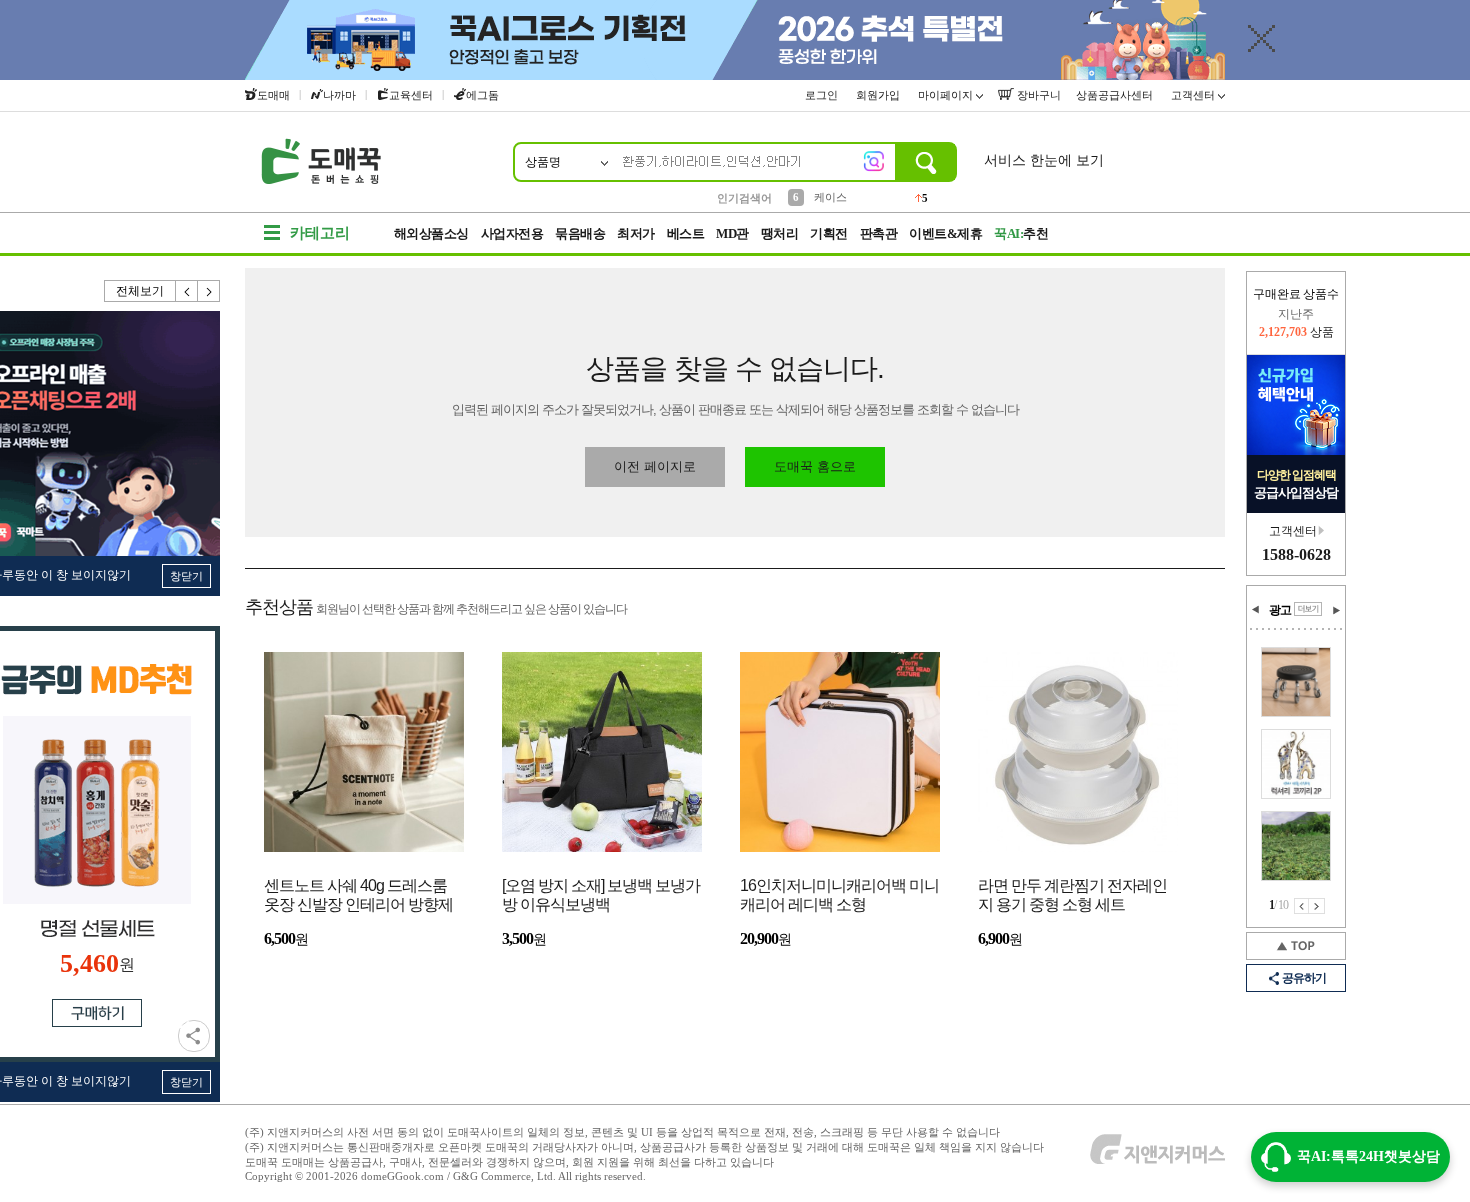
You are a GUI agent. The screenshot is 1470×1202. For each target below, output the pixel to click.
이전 (187, 291)
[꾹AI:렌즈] (874, 161)
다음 (209, 291)
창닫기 (186, 576)
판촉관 (879, 233)
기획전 (829, 233)
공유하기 (194, 1036)
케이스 (830, 197)
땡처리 (780, 233)
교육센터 (411, 95)
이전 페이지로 (655, 466)
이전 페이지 (1301, 906)
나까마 (339, 95)
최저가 (636, 233)
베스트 (686, 233)
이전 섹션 (1256, 610)
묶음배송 (580, 233)
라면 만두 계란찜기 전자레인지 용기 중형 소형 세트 (1072, 895)
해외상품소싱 (431, 233)
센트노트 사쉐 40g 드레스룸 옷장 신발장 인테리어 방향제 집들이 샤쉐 (358, 896)
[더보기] (1308, 609)
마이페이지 (947, 95)
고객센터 (1194, 95)
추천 (1021, 233)
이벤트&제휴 (945, 233)
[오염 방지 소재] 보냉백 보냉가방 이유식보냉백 (601, 895)
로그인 (823, 95)
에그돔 (482, 95)
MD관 (732, 233)
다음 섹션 (1336, 610)
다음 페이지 (1317, 906)
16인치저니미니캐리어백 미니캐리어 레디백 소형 (839, 895)
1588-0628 (1296, 554)
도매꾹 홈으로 (815, 466)
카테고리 (320, 233)
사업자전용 (512, 233)
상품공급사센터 (1116, 95)
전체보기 (140, 291)
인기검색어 (744, 198)
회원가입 (879, 95)
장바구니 (1037, 95)
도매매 (273, 95)
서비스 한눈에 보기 (1044, 160)
